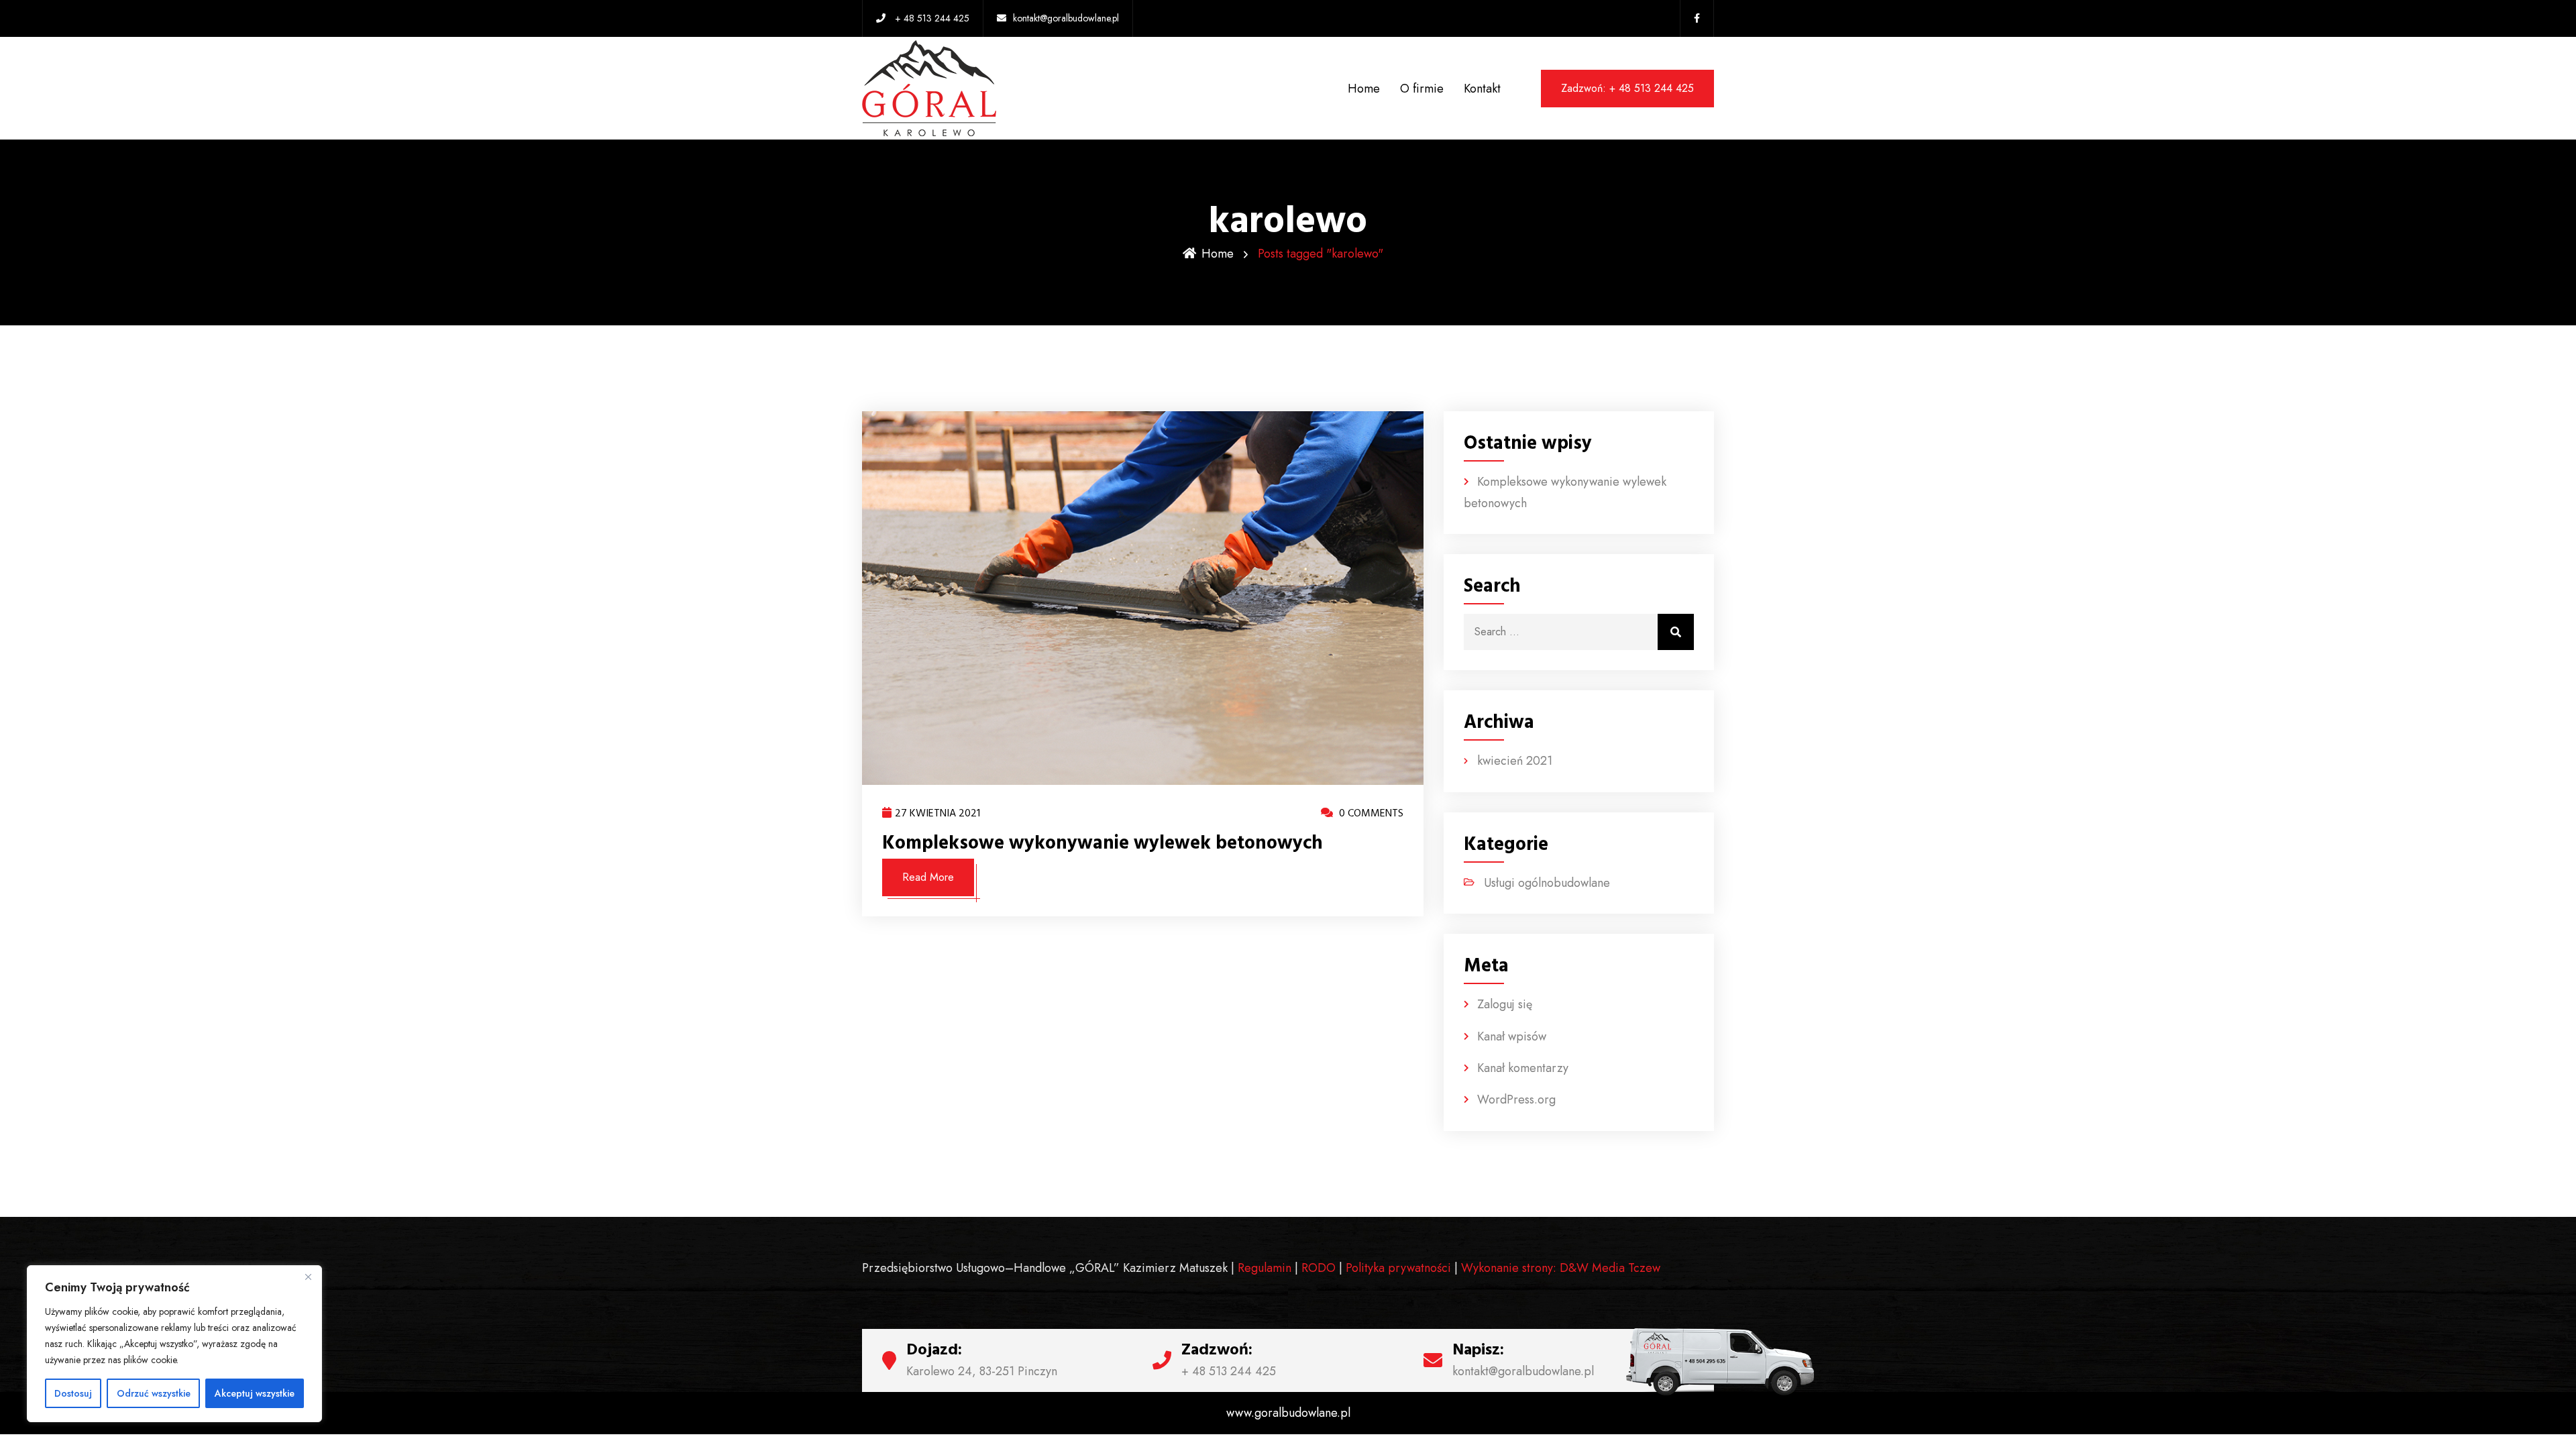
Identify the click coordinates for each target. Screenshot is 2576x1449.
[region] (174, 1344)
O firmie (1422, 89)
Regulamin (1265, 1268)
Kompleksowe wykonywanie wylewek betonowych (1103, 843)
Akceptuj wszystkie (255, 1393)
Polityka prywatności (1398, 1268)
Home (1364, 89)
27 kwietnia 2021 (937, 813)
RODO (1319, 1268)
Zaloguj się (1505, 1004)
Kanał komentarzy (1523, 1068)
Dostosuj (73, 1393)
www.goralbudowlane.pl (1288, 1413)
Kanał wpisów (1512, 1036)
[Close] (308, 1277)
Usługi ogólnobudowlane (1547, 883)
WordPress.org (1516, 1099)
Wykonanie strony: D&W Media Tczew (1561, 1268)
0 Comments (1370, 813)
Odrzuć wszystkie (154, 1393)
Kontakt (1482, 89)
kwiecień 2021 (1515, 761)
